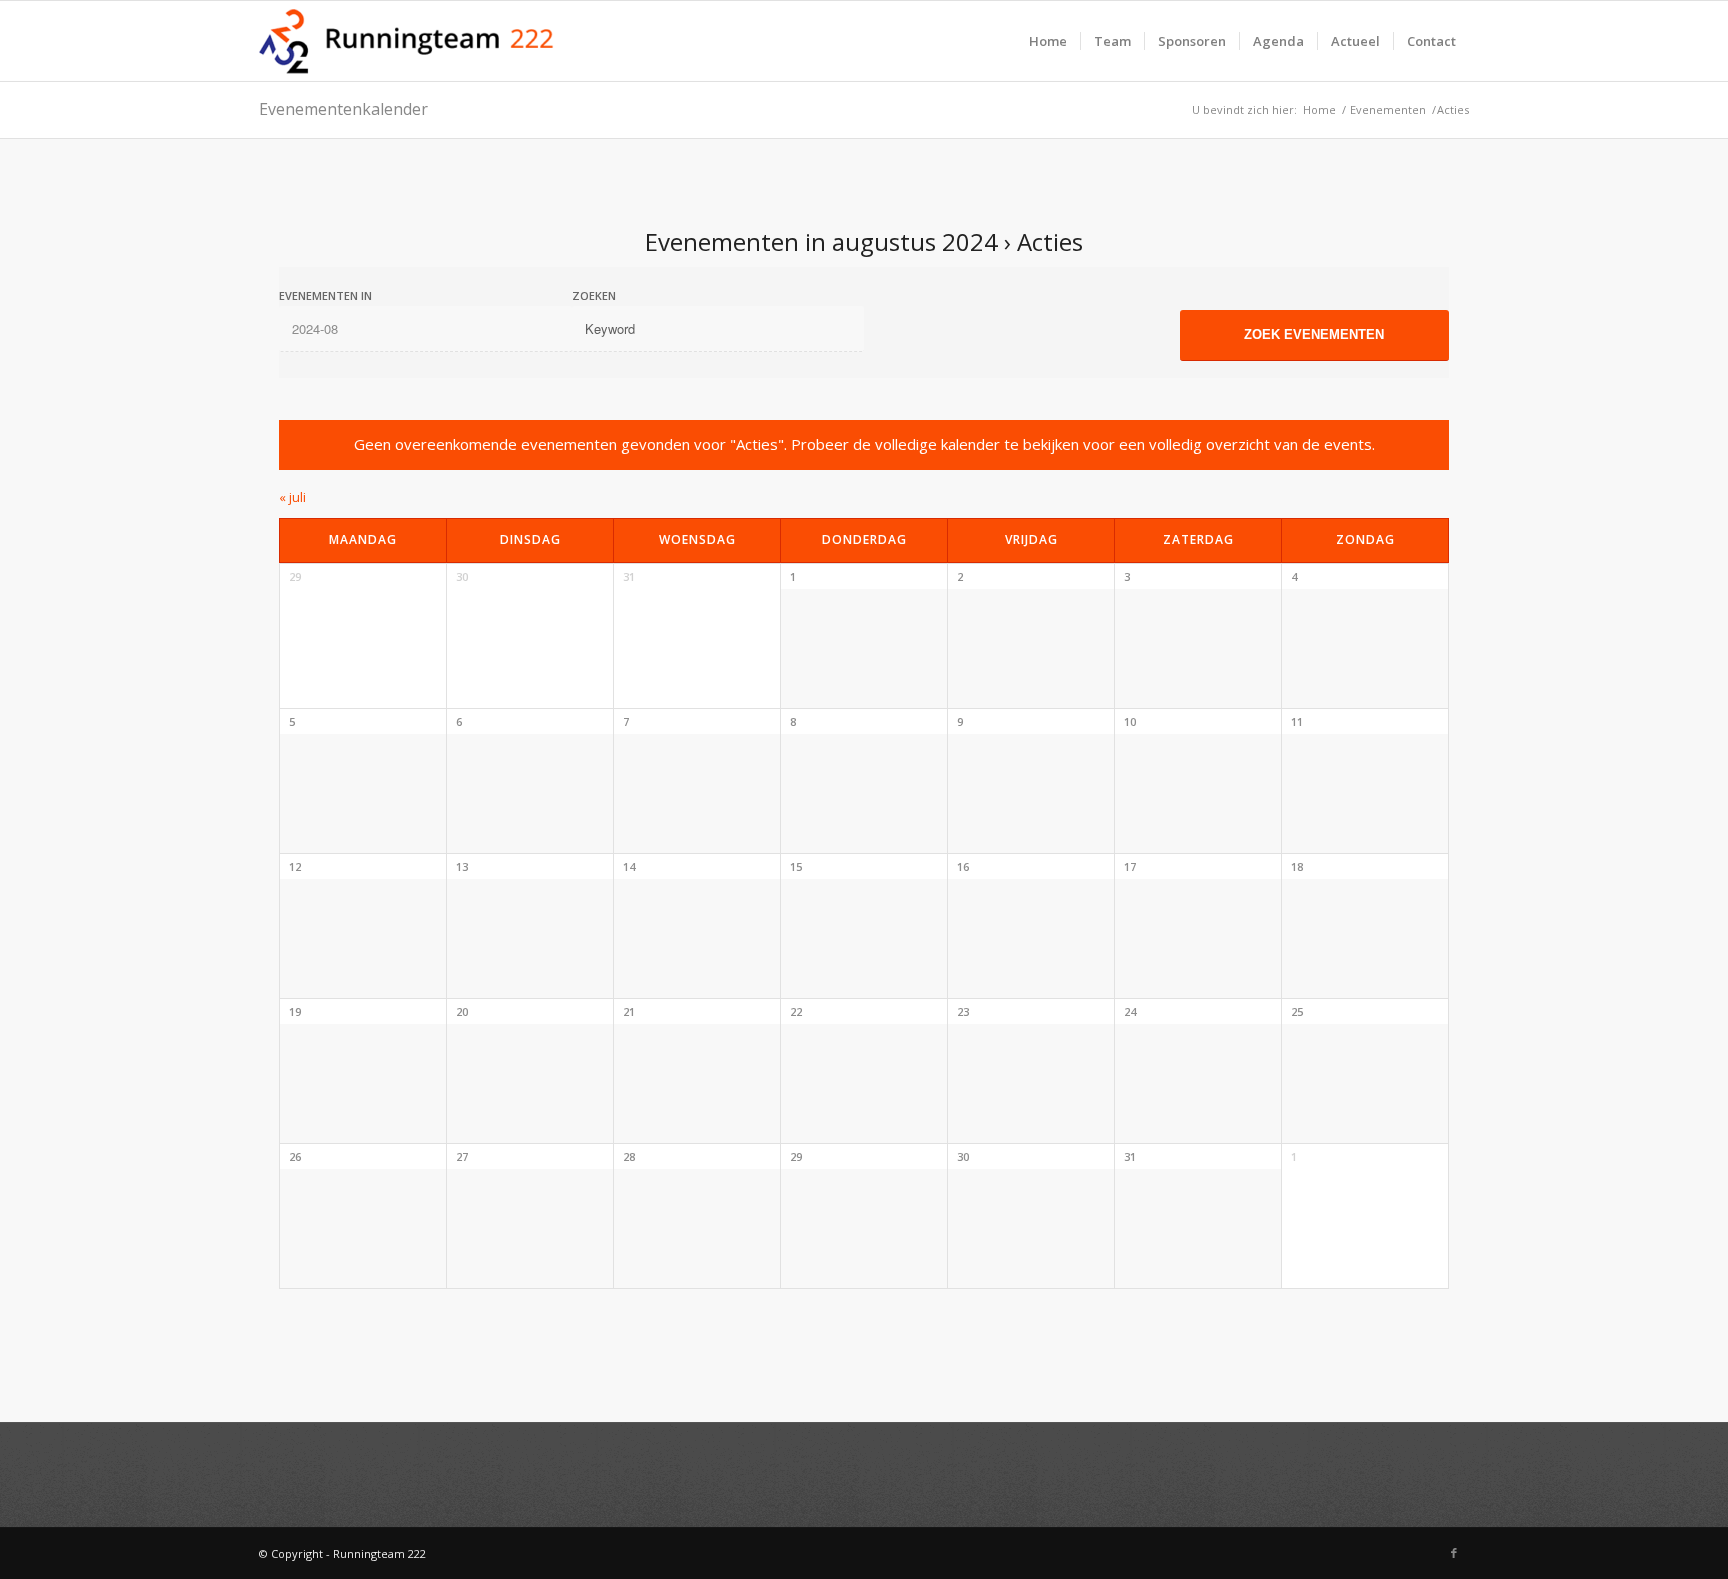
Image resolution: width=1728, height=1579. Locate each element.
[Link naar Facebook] (1454, 1553)
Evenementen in (325, 295)
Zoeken (594, 295)
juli (292, 497)
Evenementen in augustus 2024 (821, 241)
